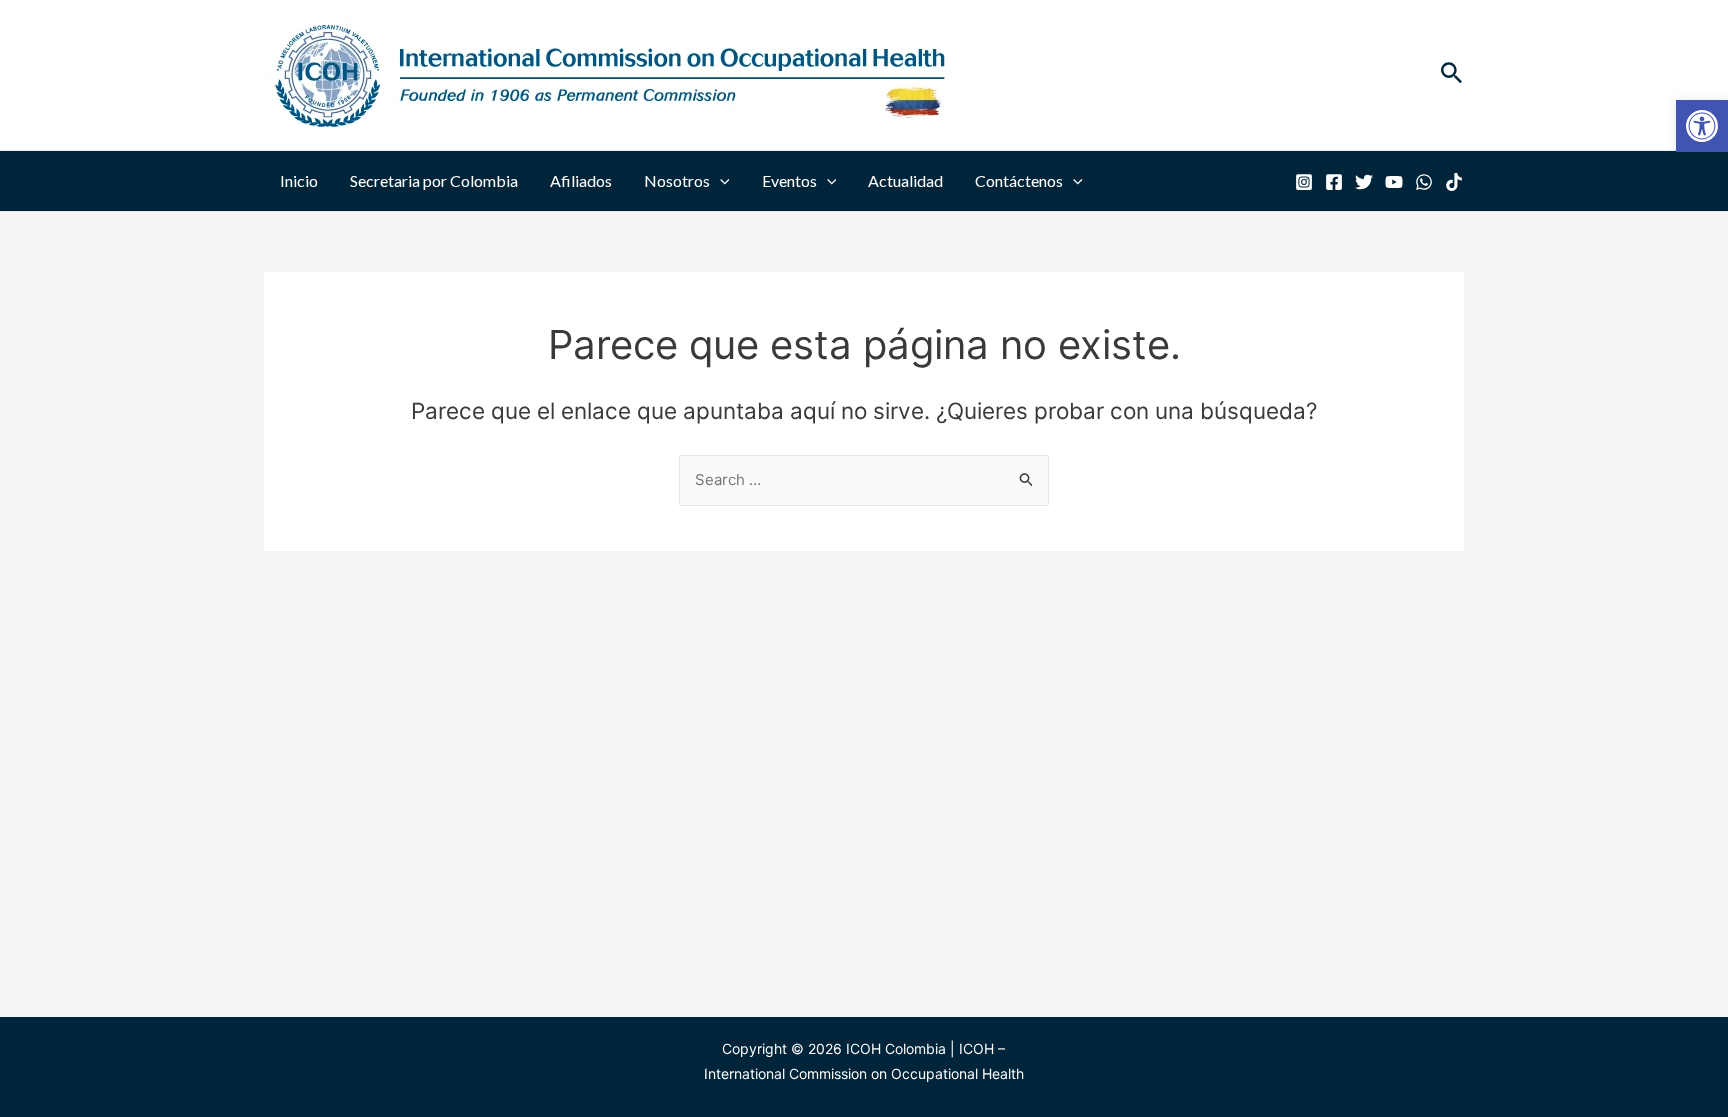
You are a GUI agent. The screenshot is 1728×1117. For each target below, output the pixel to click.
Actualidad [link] (905, 180)
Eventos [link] (789, 180)
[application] (720, 181)
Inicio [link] (299, 180)
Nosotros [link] (677, 180)
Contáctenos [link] (1019, 180)
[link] (1702, 126)
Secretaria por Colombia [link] (434, 180)
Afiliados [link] (581, 180)
